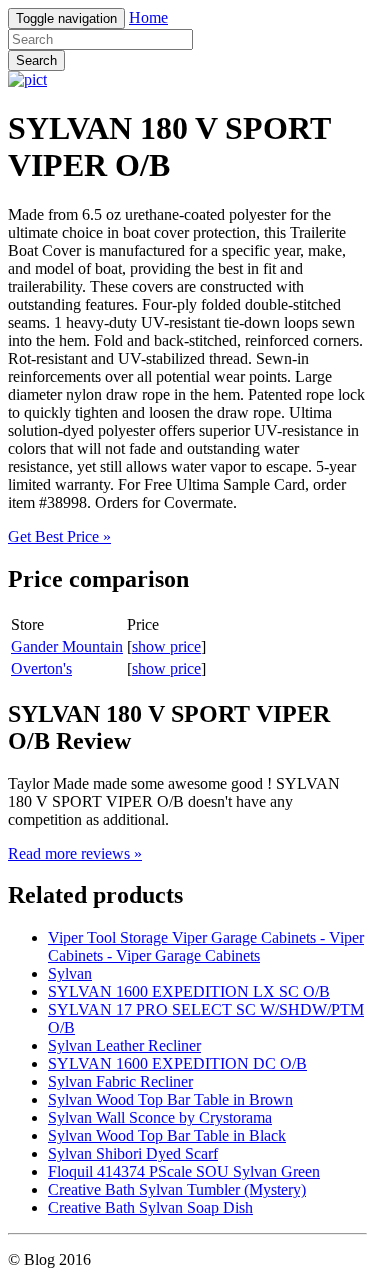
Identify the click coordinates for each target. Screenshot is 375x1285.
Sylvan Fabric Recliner (120, 1081)
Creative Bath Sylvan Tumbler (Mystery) (177, 1189)
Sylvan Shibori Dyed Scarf (133, 1153)
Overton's (41, 668)
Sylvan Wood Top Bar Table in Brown (170, 1099)
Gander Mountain (67, 646)
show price (166, 646)
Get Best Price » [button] (59, 536)
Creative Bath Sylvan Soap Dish (150, 1207)
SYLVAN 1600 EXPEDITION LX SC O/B (189, 991)
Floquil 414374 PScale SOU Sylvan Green (184, 1171)
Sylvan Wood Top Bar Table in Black (167, 1135)
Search (36, 60)
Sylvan (70, 973)
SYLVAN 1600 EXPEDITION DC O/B (177, 1063)
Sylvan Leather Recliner (124, 1045)
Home (148, 17)
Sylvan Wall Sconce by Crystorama (160, 1117)
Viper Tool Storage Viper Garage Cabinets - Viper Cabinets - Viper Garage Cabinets (206, 946)
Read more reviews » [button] (75, 853)
